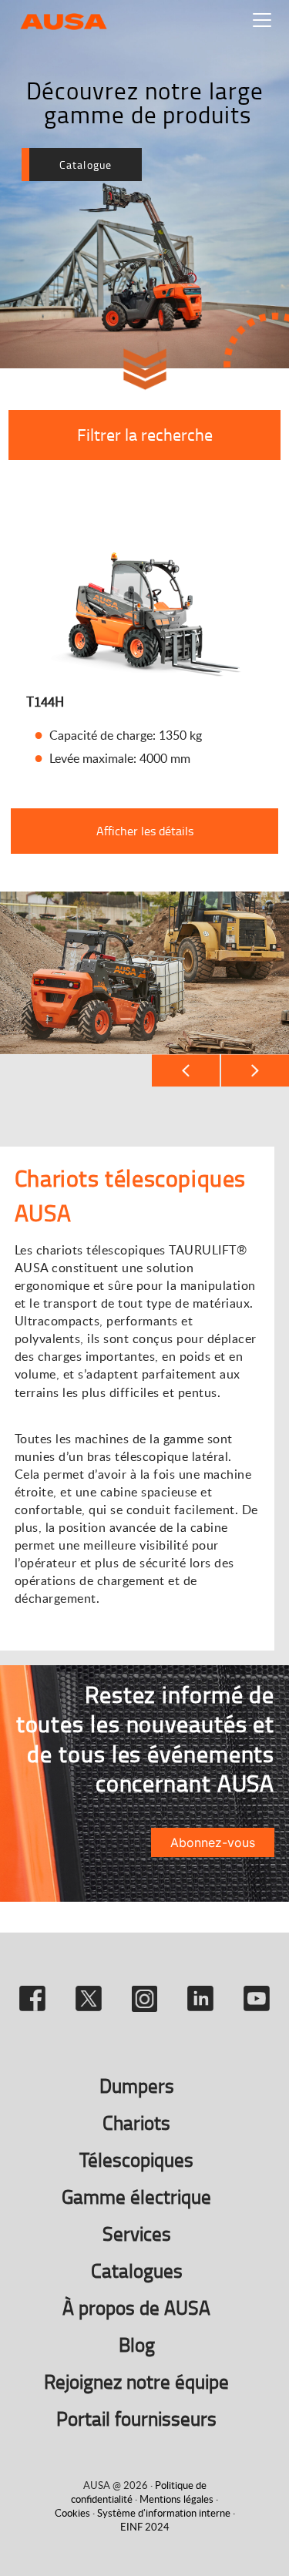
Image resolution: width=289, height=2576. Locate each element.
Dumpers (137, 2086)
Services (137, 2233)
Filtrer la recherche (145, 434)
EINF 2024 (145, 2527)
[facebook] (35, 1992)
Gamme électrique (136, 2196)
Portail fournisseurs (136, 2418)
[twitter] (91, 1992)
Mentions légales (176, 2499)
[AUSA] (64, 20)
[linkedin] (203, 1992)
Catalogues (137, 2270)
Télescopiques (136, 2160)
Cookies (72, 2513)
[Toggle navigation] (262, 20)
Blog (137, 2344)
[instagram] (148, 1992)
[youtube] (257, 1992)
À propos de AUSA (136, 2307)
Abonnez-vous (213, 1842)
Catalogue (86, 165)
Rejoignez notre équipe (136, 2381)
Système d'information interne (164, 2513)
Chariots (136, 2123)
